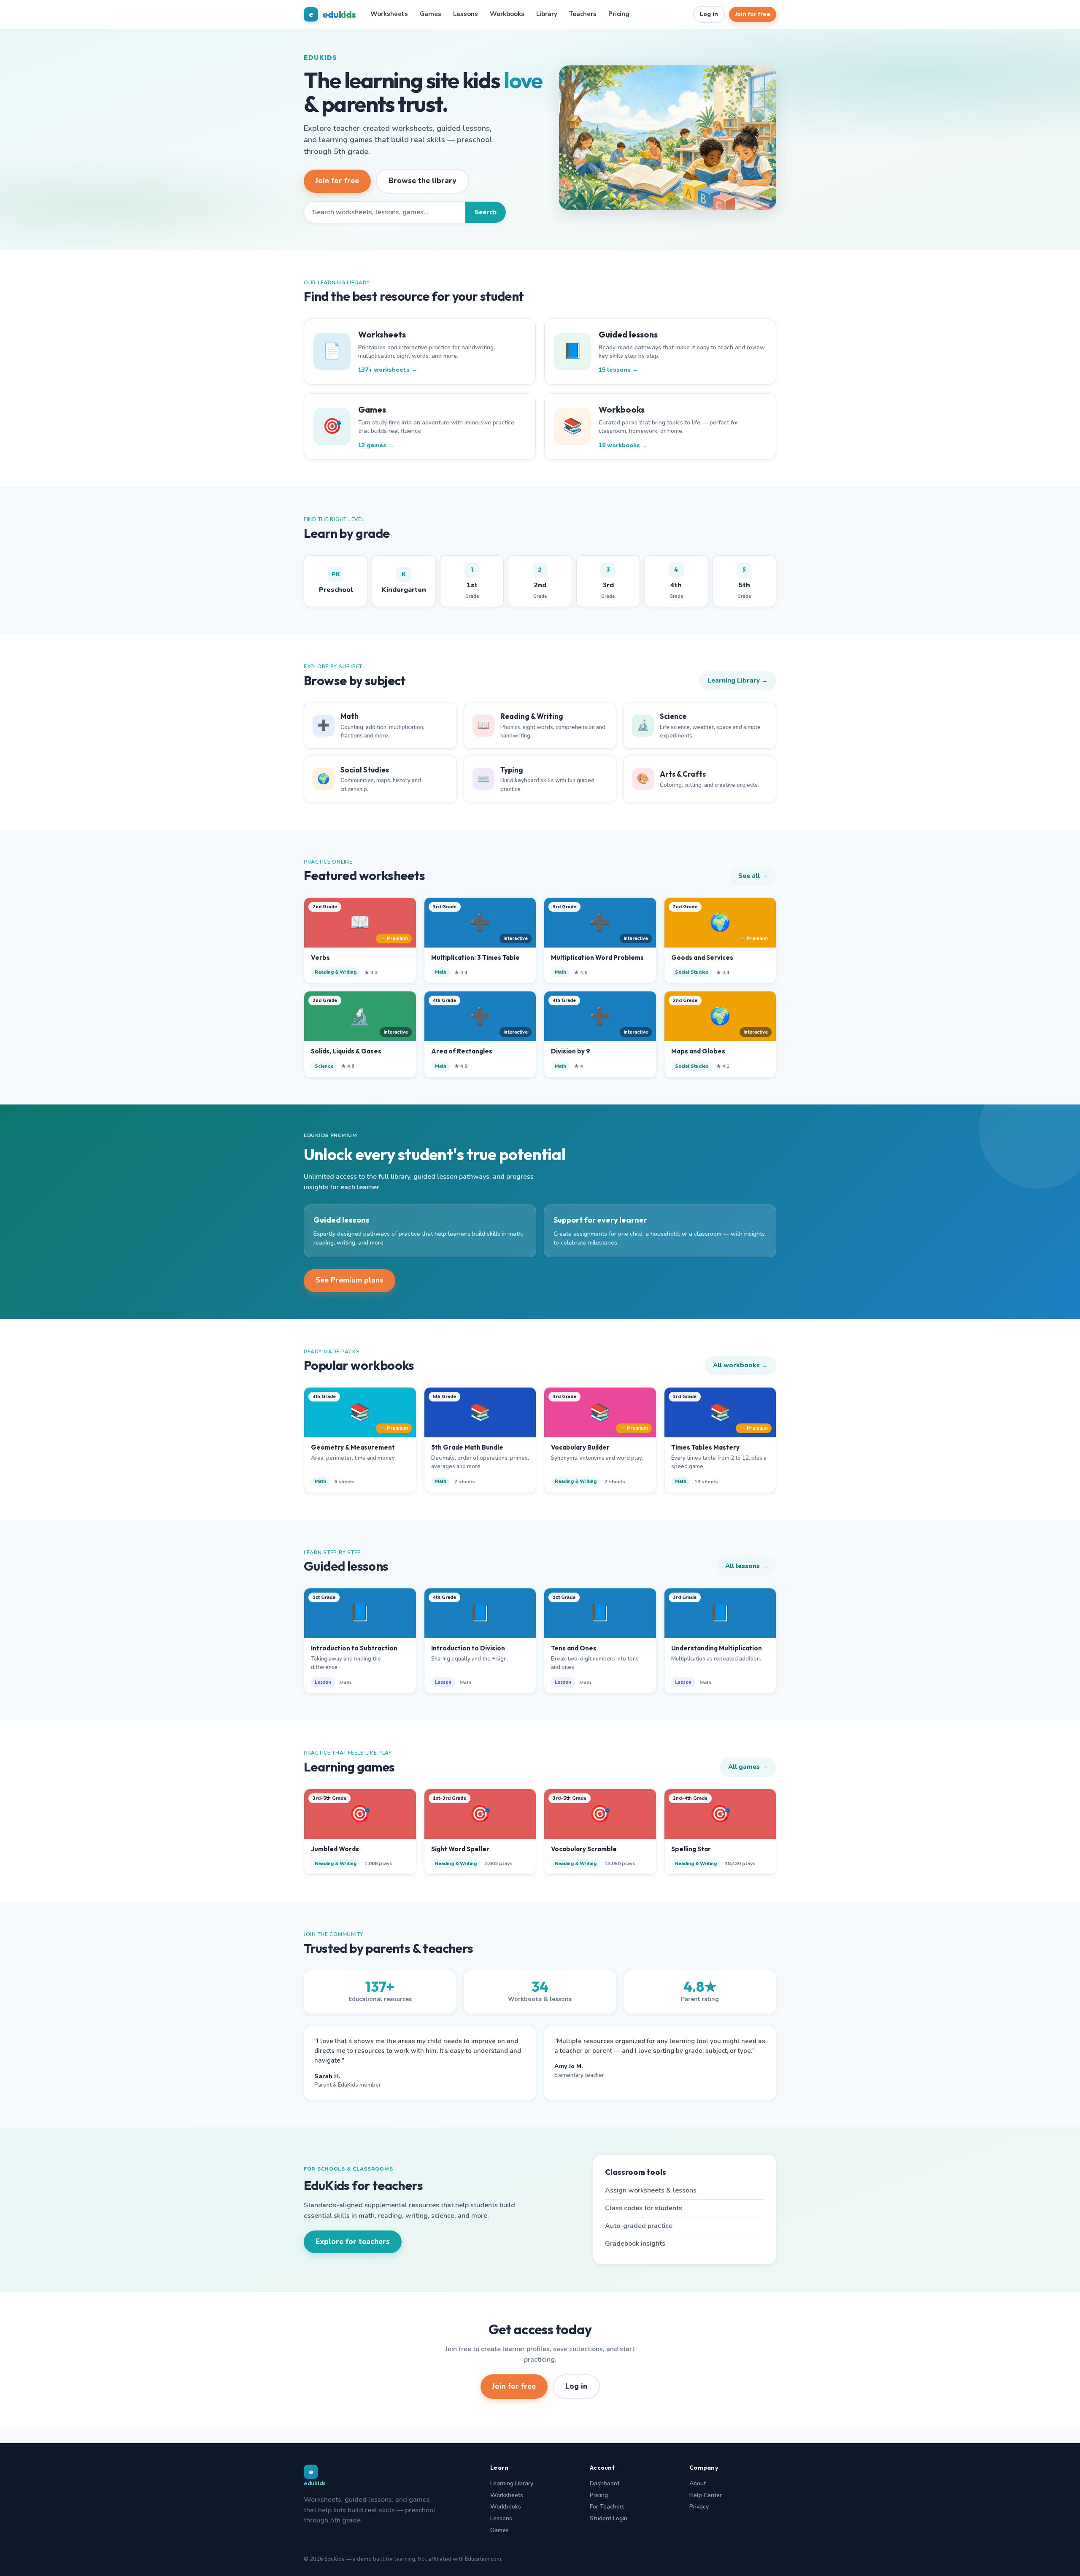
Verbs (320, 957)
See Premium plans (350, 1280)
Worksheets (389, 14)
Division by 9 (571, 1051)
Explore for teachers (353, 2242)
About (698, 2483)
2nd (540, 583)
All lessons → (747, 1566)
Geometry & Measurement (353, 1447)
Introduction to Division (468, 1648)
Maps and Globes (698, 1051)
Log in (709, 14)
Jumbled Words (335, 1849)
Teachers (583, 14)
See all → (753, 876)
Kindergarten (404, 582)
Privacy (699, 2507)
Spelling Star (691, 1849)
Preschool (336, 582)
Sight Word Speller (460, 1849)
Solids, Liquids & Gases (346, 1051)
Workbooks (507, 14)
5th (744, 583)
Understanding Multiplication (717, 1648)
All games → (748, 1767)
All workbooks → (740, 1365)
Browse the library (423, 181)
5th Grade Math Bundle (467, 1447)
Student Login (609, 2518)
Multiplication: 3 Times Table (475, 957)
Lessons (466, 14)
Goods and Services (702, 957)
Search (486, 212)
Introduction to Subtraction (354, 1648)
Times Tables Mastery (705, 1447)
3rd (608, 583)
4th (676, 583)
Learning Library (512, 2483)
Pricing (619, 14)
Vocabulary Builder (580, 1447)
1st (472, 583)
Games (431, 14)
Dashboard (605, 2483)
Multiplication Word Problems (597, 957)
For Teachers (607, 2507)
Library (547, 14)
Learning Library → (738, 680)
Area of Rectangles (462, 1051)
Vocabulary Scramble (584, 1849)
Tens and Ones (574, 1648)
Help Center (706, 2495)
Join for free (753, 14)
